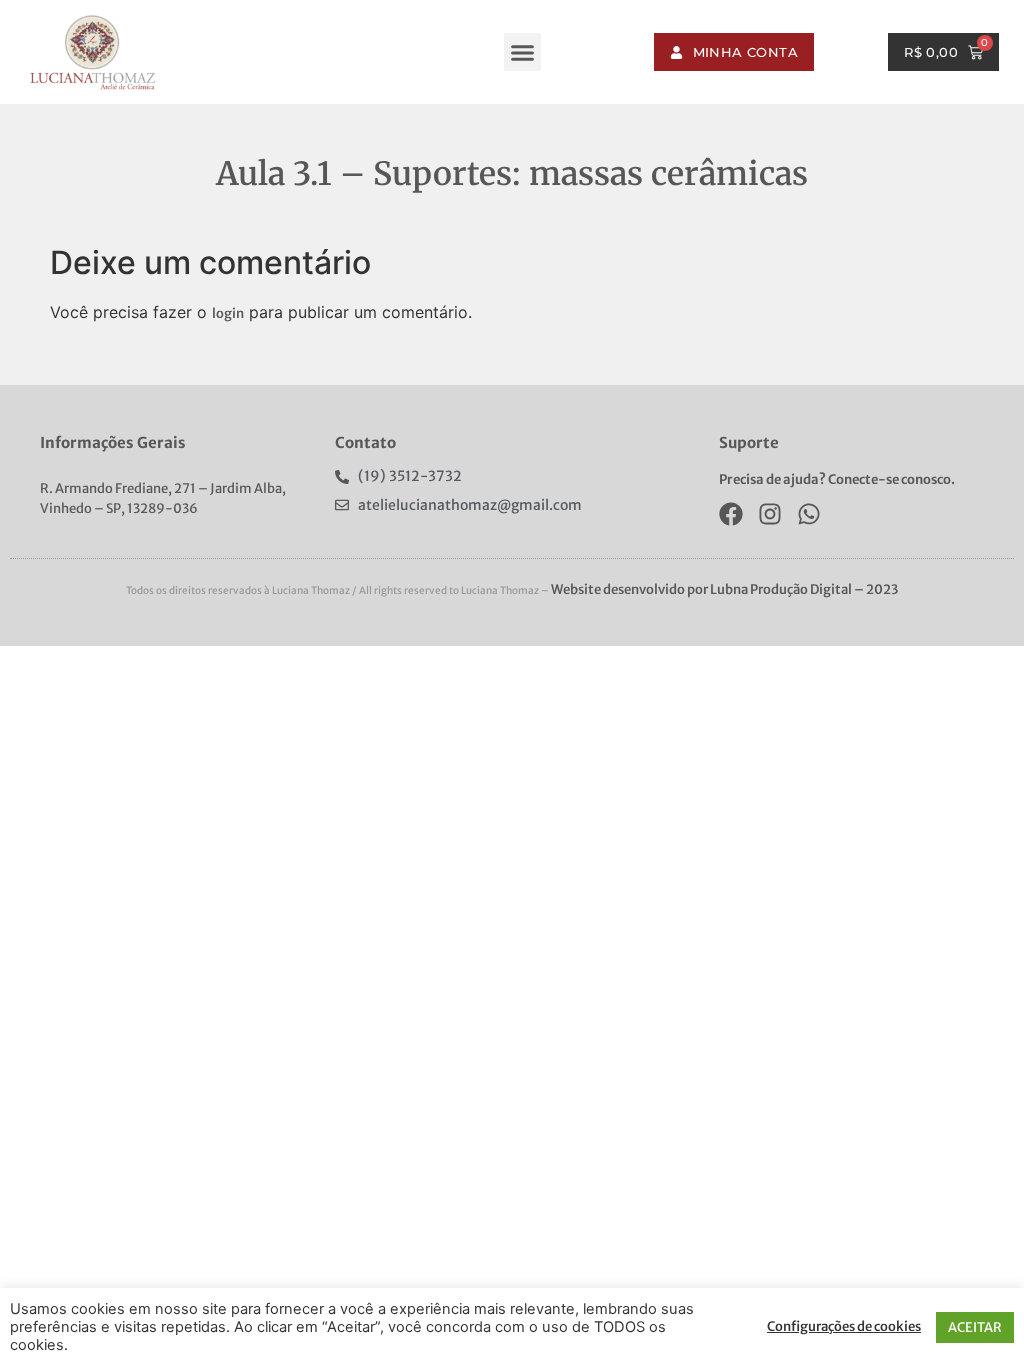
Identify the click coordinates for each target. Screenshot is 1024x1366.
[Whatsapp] (809, 514)
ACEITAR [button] (975, 1327)
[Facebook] (731, 514)
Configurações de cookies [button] (844, 1326)
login (228, 313)
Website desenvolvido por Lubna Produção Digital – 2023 (724, 589)
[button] (523, 52)
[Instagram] (770, 514)
